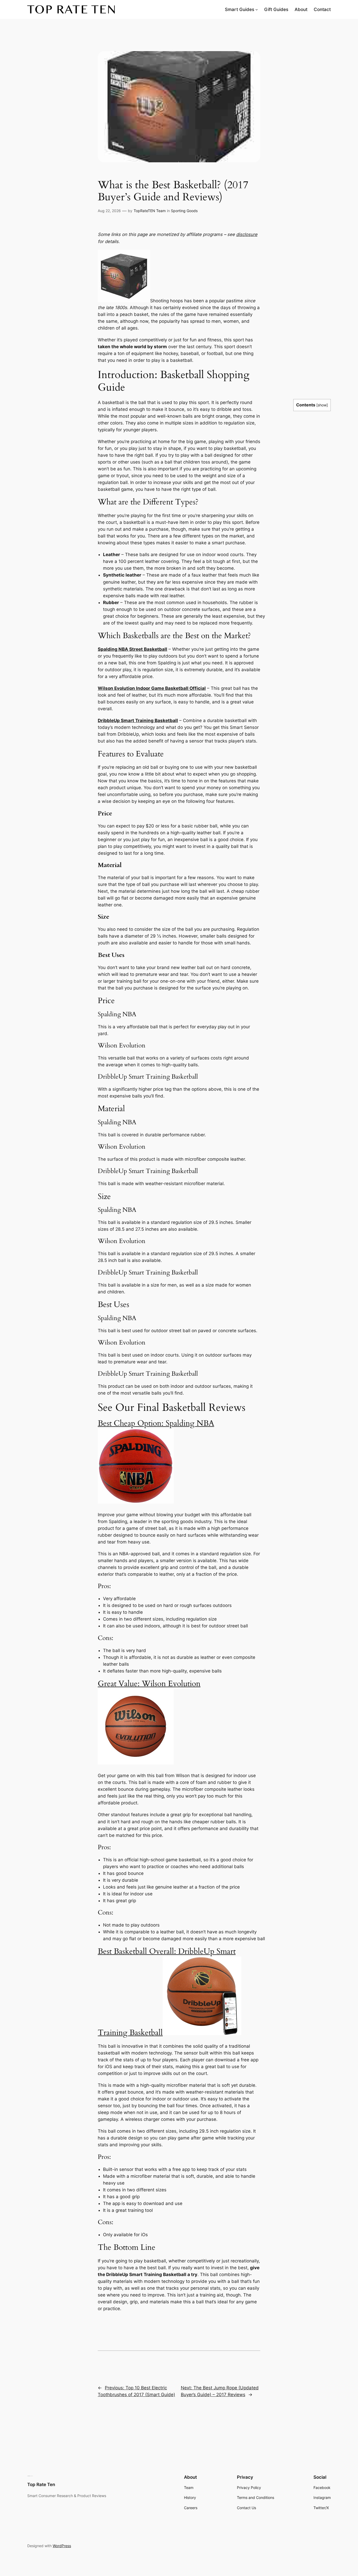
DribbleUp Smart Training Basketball (138, 720)
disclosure (247, 234)
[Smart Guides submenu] (257, 9)
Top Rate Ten (41, 2484)
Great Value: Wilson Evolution (149, 1684)
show (322, 405)
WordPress (62, 2546)
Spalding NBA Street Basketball (132, 649)
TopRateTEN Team (150, 211)
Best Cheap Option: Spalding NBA (156, 1423)
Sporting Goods (184, 211)
